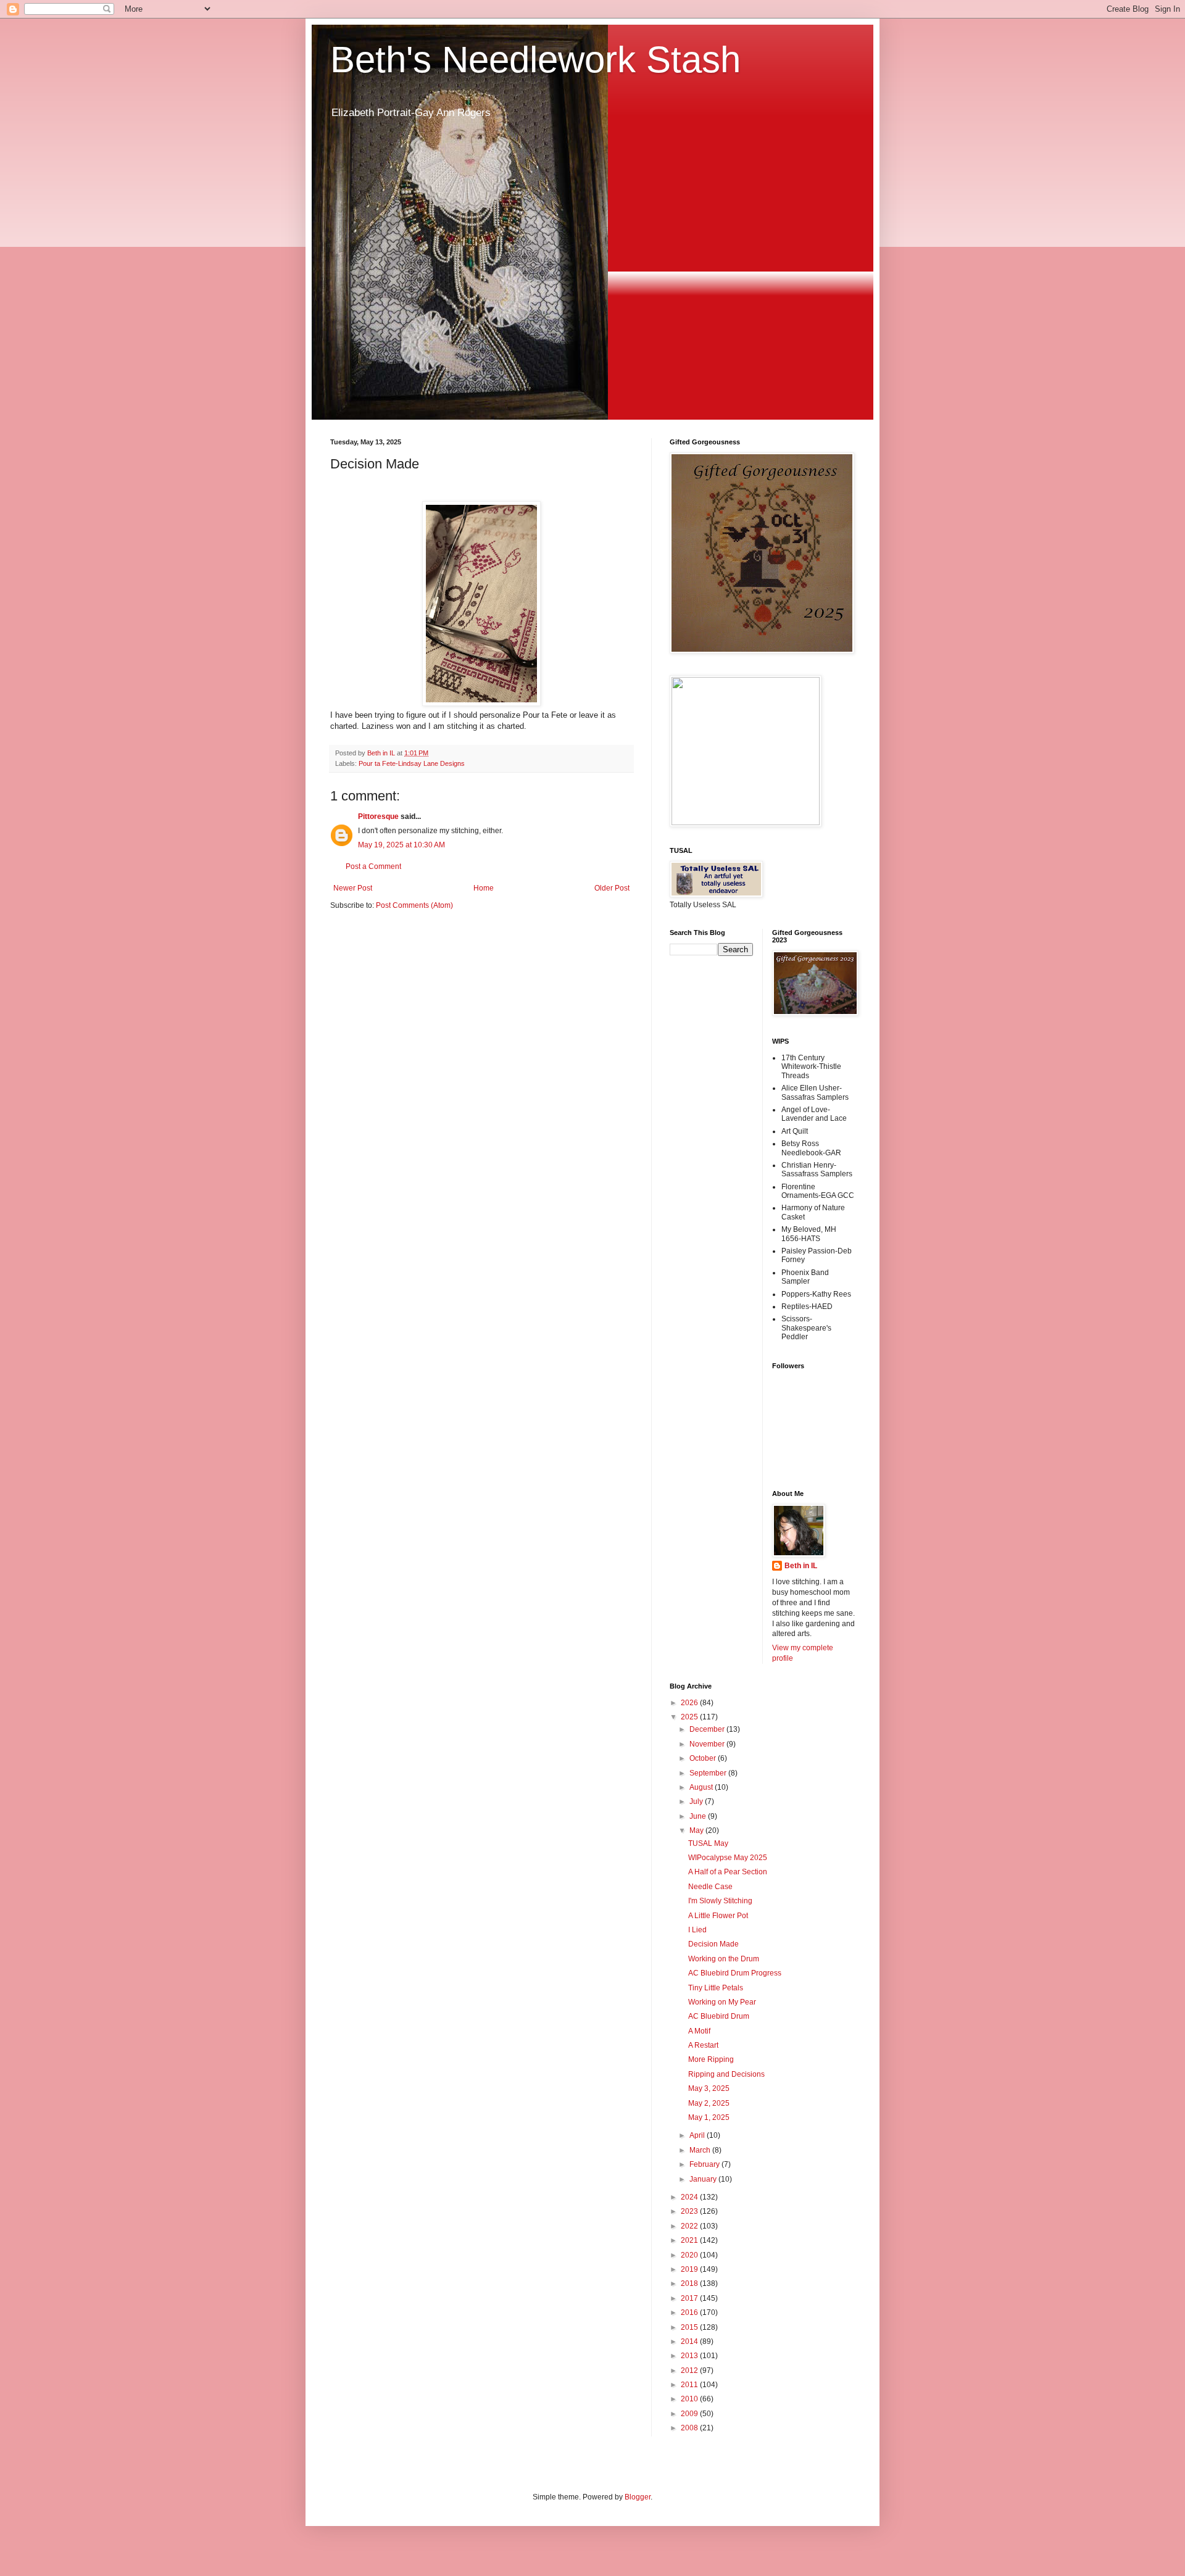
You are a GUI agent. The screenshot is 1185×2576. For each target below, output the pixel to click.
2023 (690, 2211)
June (699, 1816)
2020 (690, 2255)
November (708, 1744)
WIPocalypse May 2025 (728, 1858)
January (704, 2179)
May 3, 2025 (709, 2088)
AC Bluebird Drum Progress (735, 1973)
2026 (690, 1703)
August (702, 1787)
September (709, 1773)
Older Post (612, 888)
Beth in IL (801, 1566)
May (697, 1830)
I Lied (697, 1930)
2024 (690, 2197)
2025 (690, 1717)
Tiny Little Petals (716, 1988)
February (705, 2164)
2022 (690, 2226)
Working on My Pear (722, 2002)
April (698, 2135)
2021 (690, 2240)
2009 (690, 2414)
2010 (690, 2399)
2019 (690, 2269)
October (704, 1758)
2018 (690, 2283)
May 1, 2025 (709, 2117)
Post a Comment (373, 866)
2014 (690, 2341)
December (708, 1729)
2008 (690, 2428)
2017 (690, 2298)
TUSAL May (708, 1843)
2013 (690, 2356)
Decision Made (713, 1944)
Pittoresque (378, 816)
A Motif (699, 2031)
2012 (690, 2370)
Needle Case (710, 1887)
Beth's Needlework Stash (535, 60)
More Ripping (711, 2059)
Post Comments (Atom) (414, 905)
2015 (690, 2327)
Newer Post (353, 888)
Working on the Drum (724, 1959)
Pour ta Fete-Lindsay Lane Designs (412, 763)
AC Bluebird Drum (719, 2016)
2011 (690, 2385)
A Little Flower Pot (718, 1916)
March (701, 2150)
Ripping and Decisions (726, 2074)
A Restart (703, 2045)
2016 (690, 2312)
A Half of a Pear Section (728, 1872)
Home (484, 888)
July (697, 1801)
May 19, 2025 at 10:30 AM (401, 845)
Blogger (638, 2497)
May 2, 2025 (709, 2103)
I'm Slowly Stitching (720, 1901)
